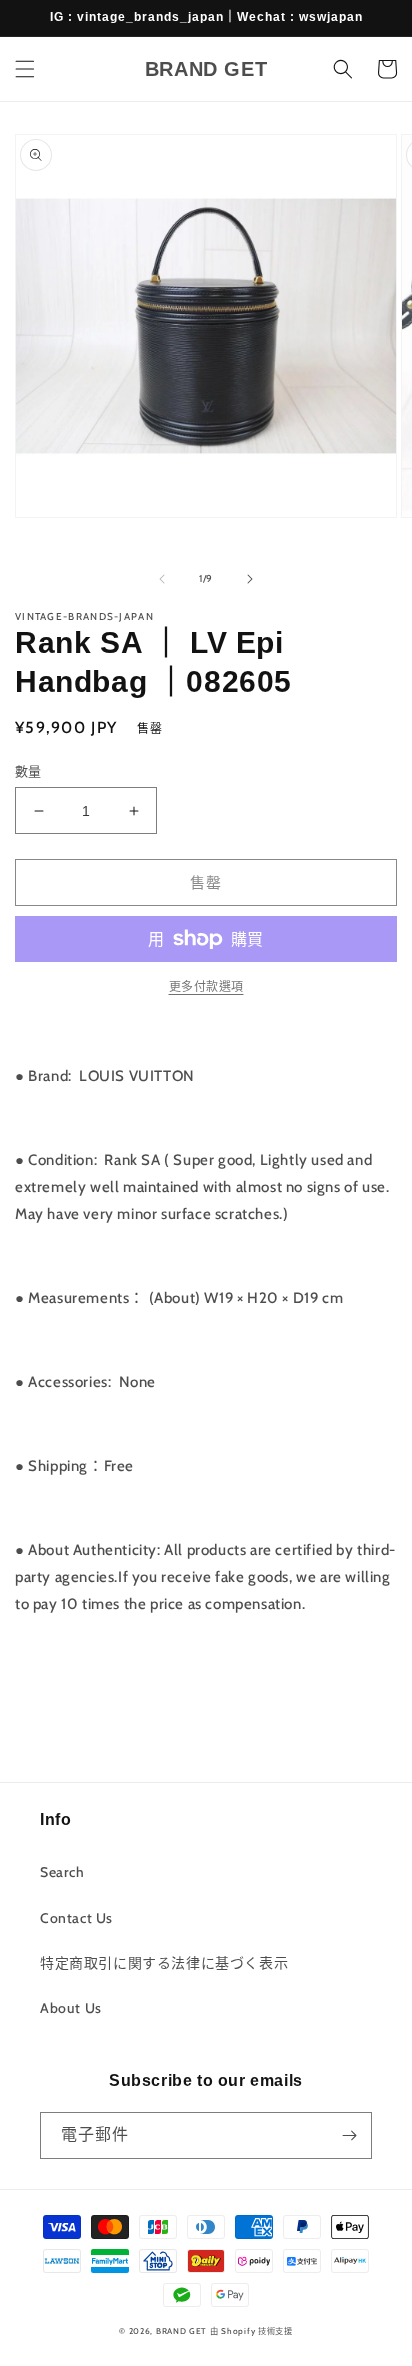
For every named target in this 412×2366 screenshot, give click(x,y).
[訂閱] (349, 2135)
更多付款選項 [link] (206, 986)
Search (62, 1872)
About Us (71, 2008)
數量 (28, 771)
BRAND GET (181, 2331)
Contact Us (76, 1918)
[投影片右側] (250, 579)
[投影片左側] (162, 579)
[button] (25, 69)
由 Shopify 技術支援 (251, 2331)
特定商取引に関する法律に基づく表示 (164, 1963)
